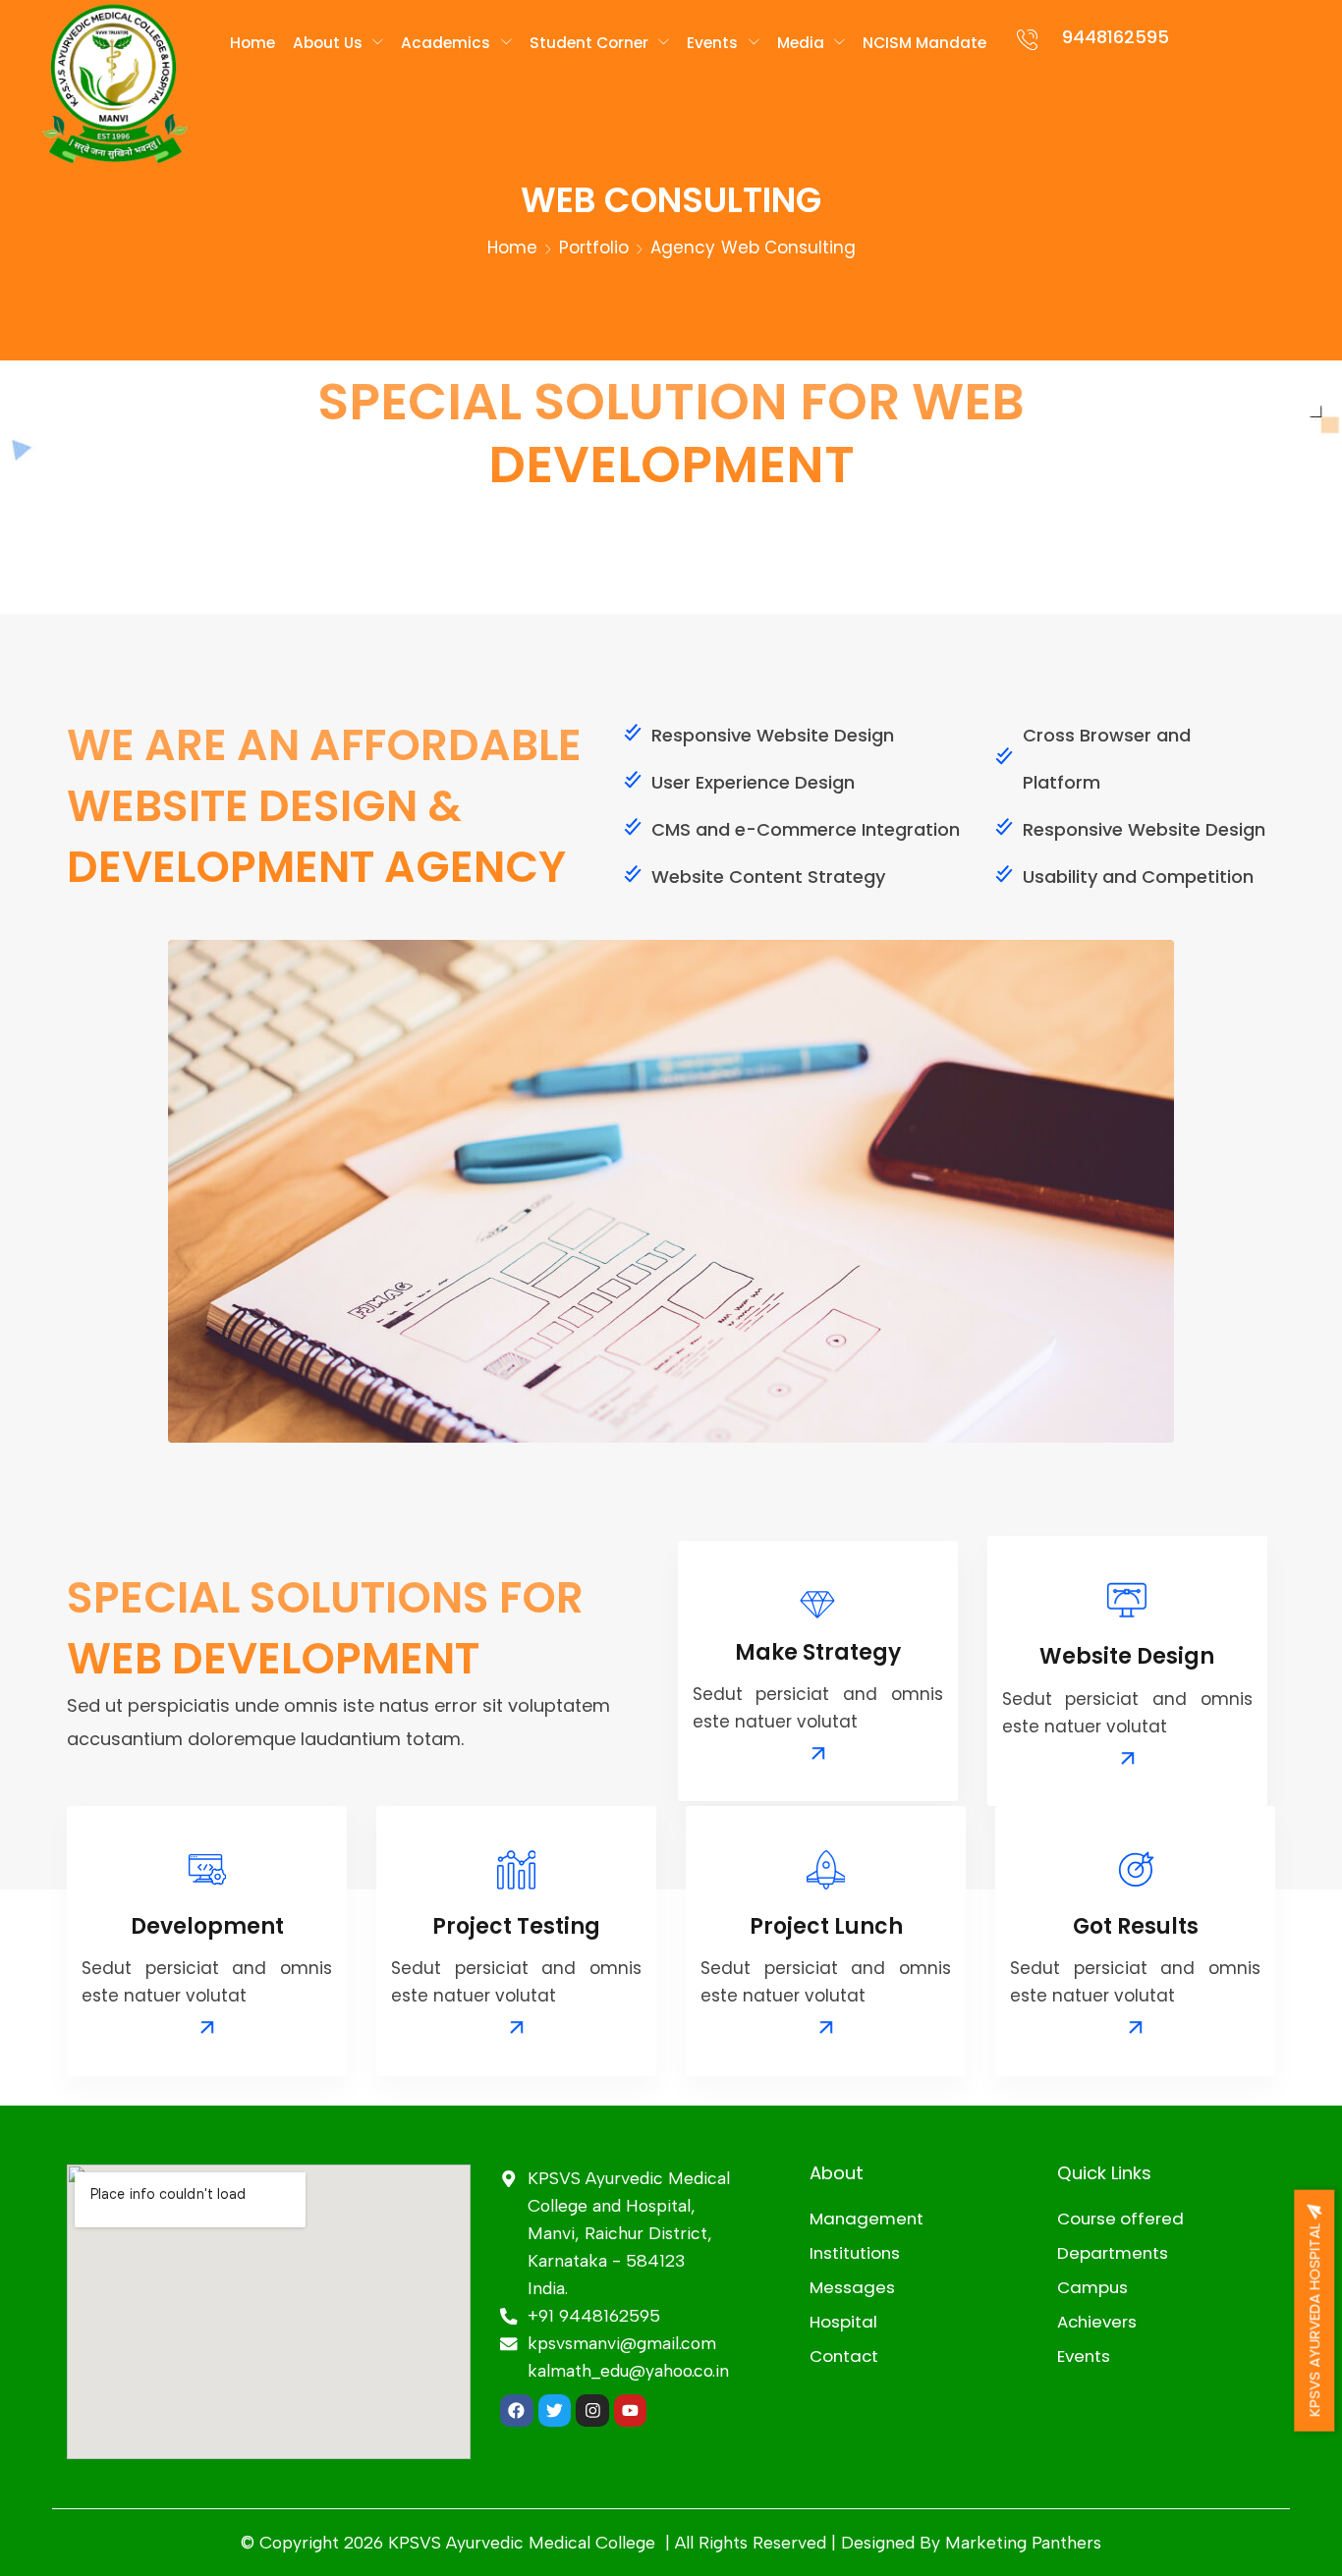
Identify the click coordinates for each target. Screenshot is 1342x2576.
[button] (818, 1754)
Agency (683, 247)
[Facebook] (517, 2411)
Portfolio (594, 247)
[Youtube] (631, 2411)
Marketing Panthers (1023, 2542)
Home (512, 247)
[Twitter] (555, 2411)
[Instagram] (592, 2411)
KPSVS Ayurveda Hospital (1314, 2317)
